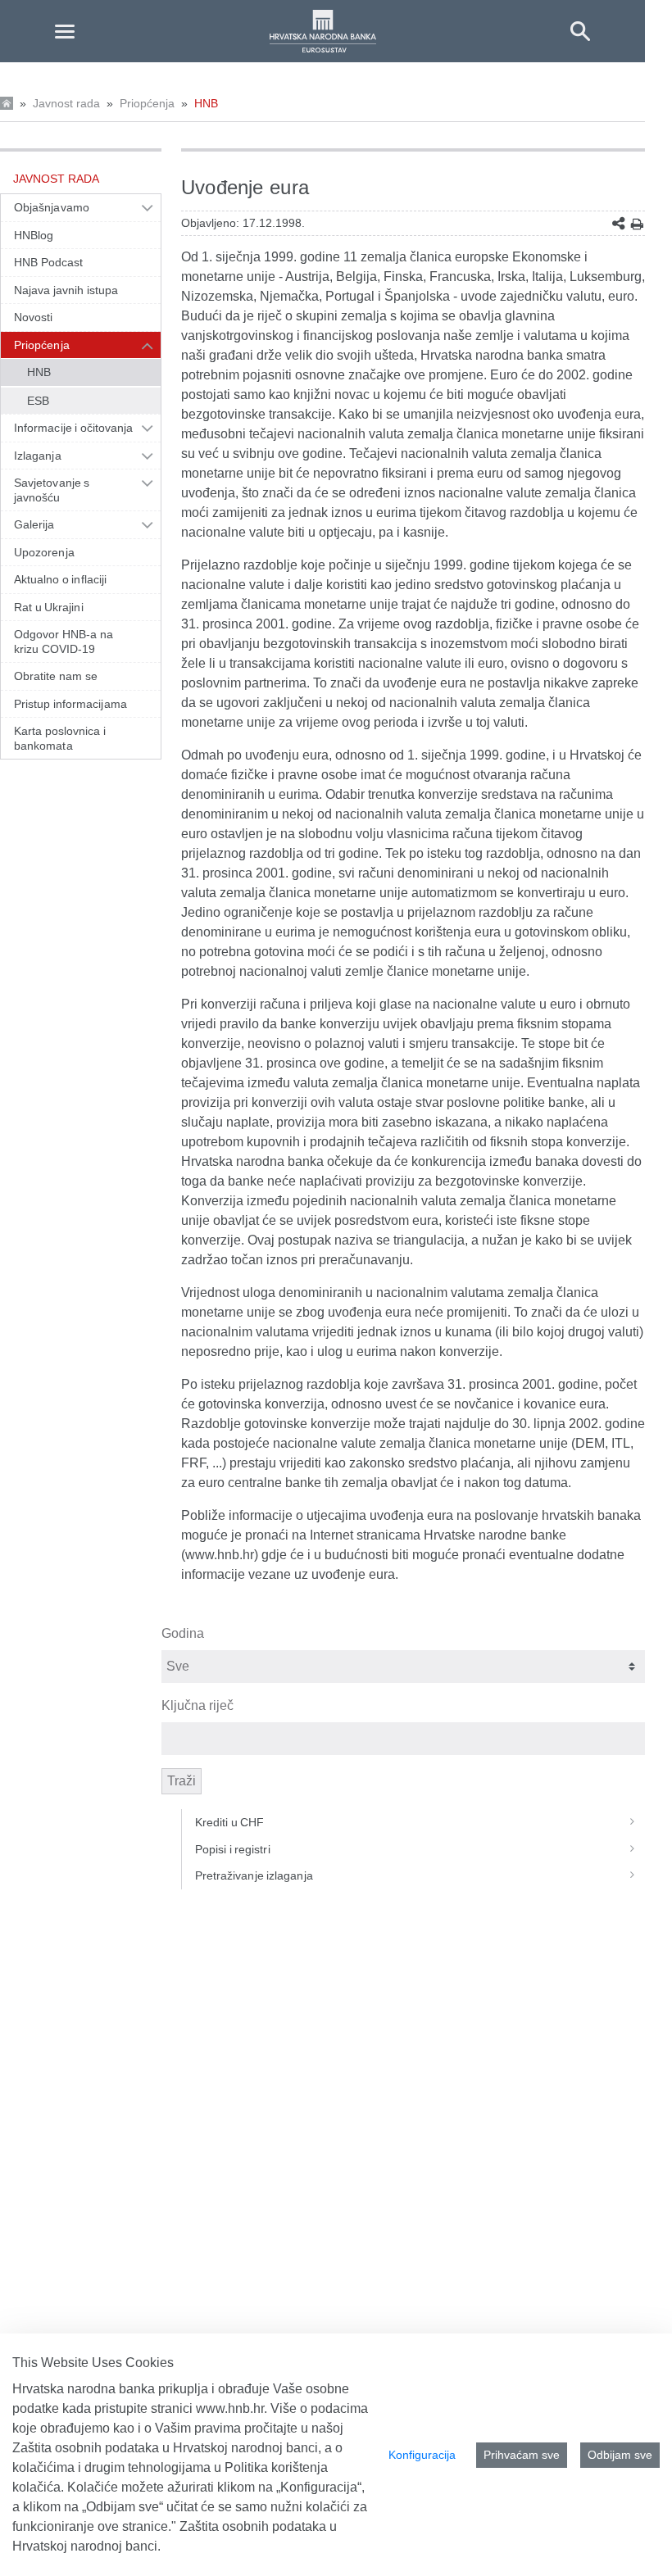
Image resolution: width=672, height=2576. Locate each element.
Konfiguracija (422, 2455)
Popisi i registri (233, 1849)
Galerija (34, 524)
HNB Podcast (48, 262)
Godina (183, 1633)
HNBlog (34, 235)
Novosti (34, 317)
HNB (206, 103)
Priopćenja (147, 103)
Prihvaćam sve (522, 2455)
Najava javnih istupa (66, 290)
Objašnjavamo (52, 207)
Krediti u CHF (230, 1822)
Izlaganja (38, 456)
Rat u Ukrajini (49, 607)
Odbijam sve (620, 2455)
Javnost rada (66, 103)
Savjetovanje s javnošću (52, 490)
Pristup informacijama (70, 704)
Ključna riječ (198, 1705)
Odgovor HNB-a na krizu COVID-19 (64, 642)
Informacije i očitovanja (73, 428)
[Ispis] (637, 224)
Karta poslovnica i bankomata (60, 738)
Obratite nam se (56, 676)
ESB (38, 401)
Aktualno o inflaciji (60, 579)
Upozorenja (44, 552)
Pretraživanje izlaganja (254, 1875)
